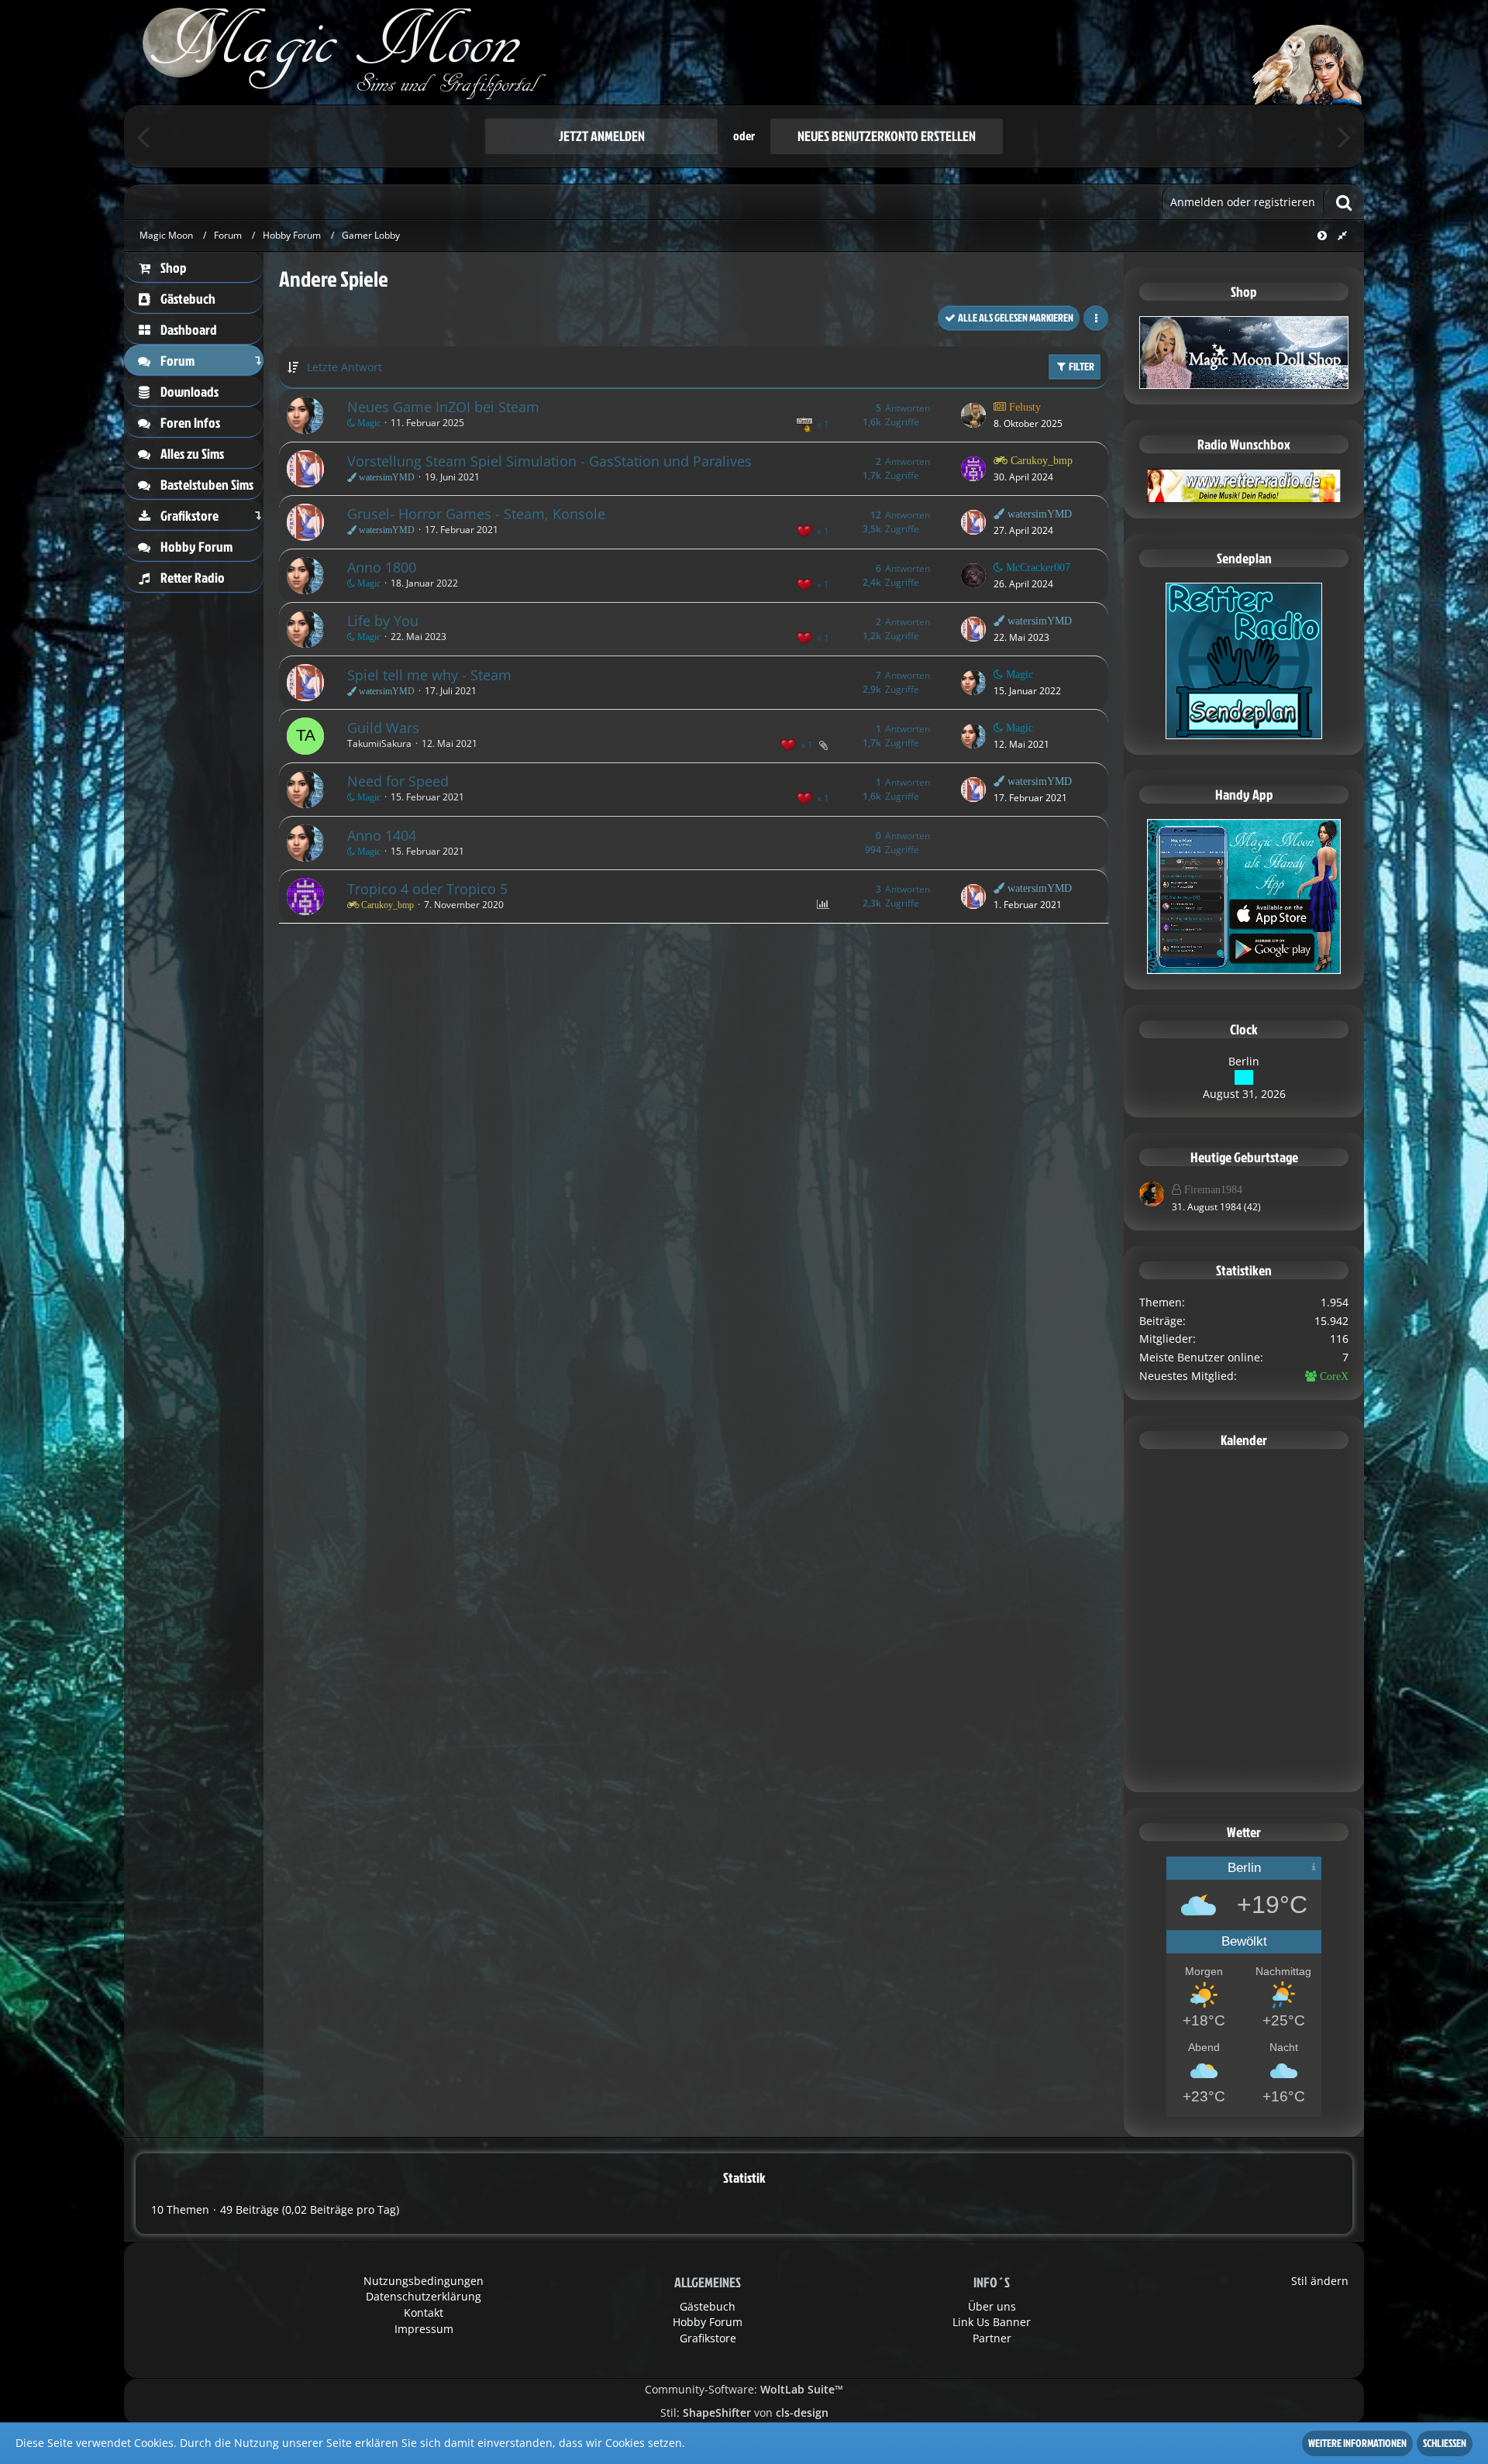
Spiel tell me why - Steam (429, 675)
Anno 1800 (382, 567)
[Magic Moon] (744, 52)
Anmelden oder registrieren (1243, 202)
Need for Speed (398, 781)
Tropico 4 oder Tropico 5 (427, 889)
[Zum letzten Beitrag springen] (973, 415)
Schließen (1445, 2443)
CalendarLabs (1244, 1771)
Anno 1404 (382, 835)
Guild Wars (383, 728)
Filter (1081, 366)
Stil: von (744, 2412)
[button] (1096, 318)
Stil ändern (1320, 2281)
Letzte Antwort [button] (344, 367)
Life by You (383, 621)
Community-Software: (744, 2389)
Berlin (1244, 1061)
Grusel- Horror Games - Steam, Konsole (476, 514)
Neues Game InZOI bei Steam (443, 407)
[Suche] (1344, 202)
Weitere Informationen (1357, 2443)
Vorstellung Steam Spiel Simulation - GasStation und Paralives (549, 461)
